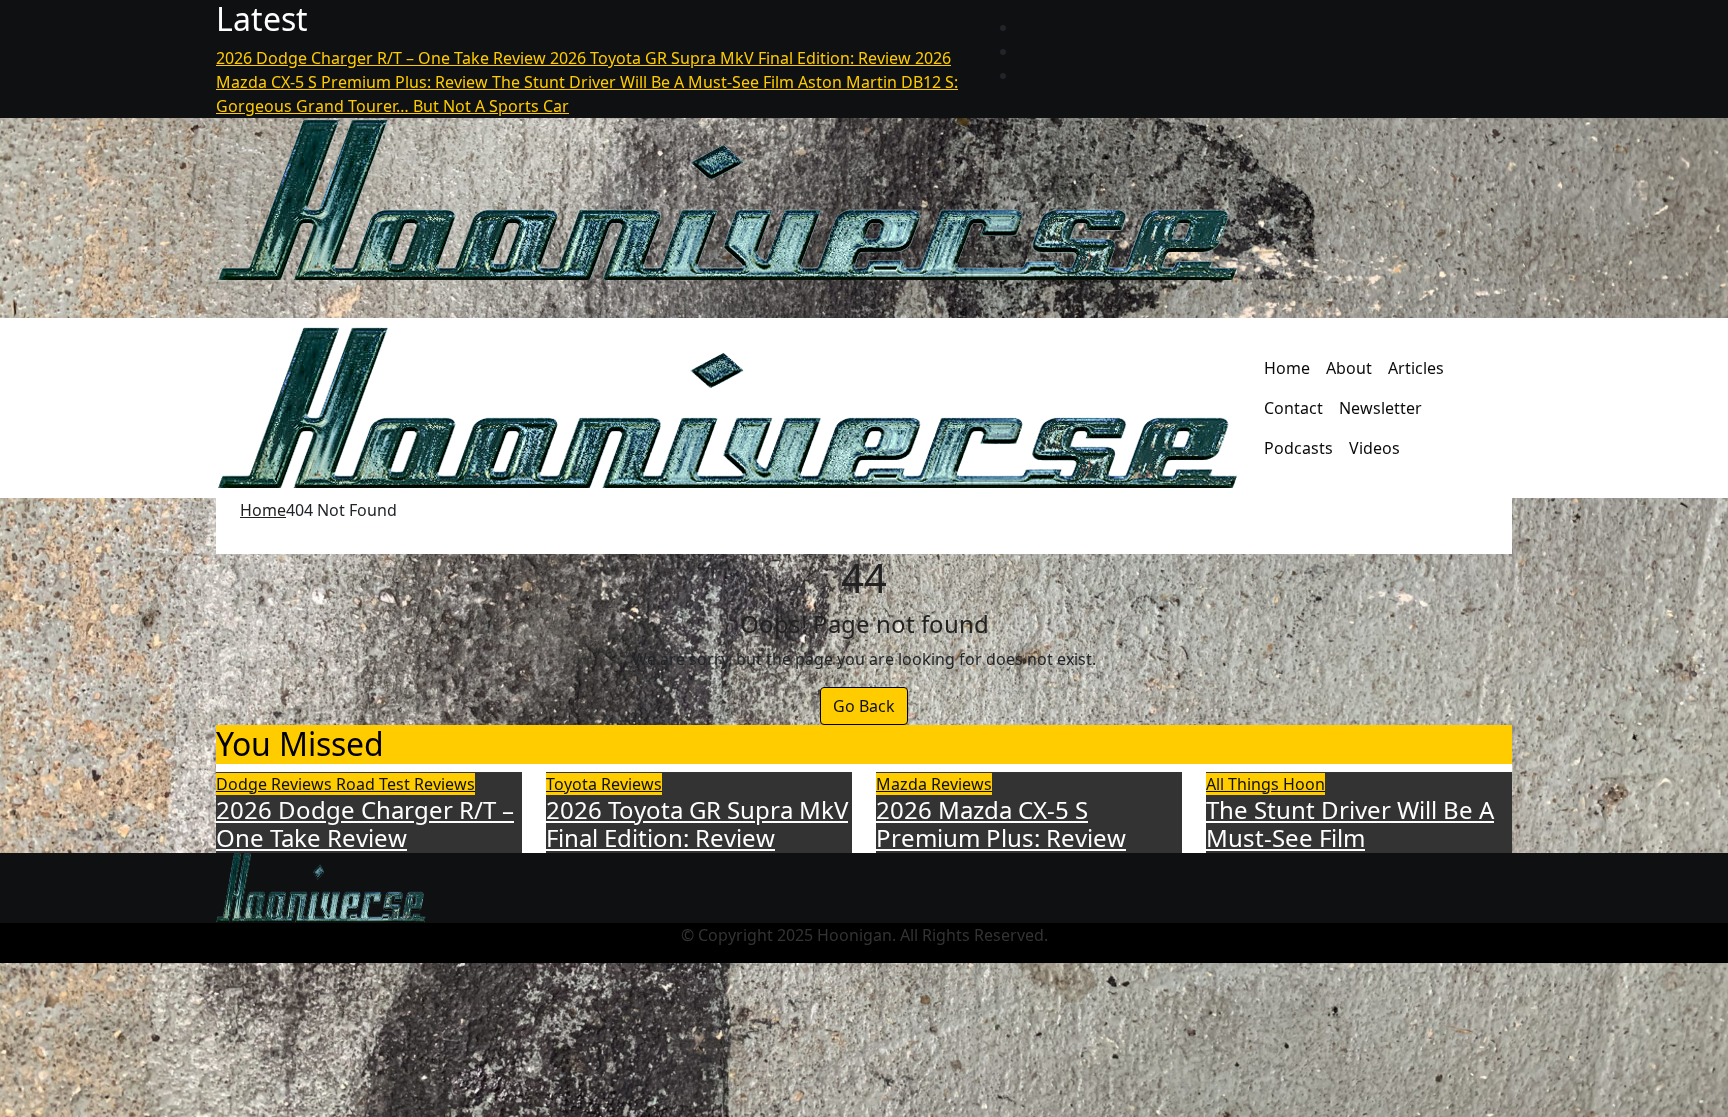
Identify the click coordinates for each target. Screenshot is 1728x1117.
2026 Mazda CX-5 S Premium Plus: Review (1001, 824)
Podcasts (1298, 448)
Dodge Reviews (276, 784)
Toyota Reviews (604, 784)
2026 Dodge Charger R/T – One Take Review (365, 824)
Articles (1416, 368)
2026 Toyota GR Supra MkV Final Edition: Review (697, 824)
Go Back (864, 706)
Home (1287, 368)
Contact (1293, 408)
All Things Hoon (1265, 784)
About (1349, 368)
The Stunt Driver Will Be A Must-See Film (1350, 824)
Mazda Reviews (934, 784)
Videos (1374, 448)
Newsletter (1380, 408)
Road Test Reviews (405, 784)
